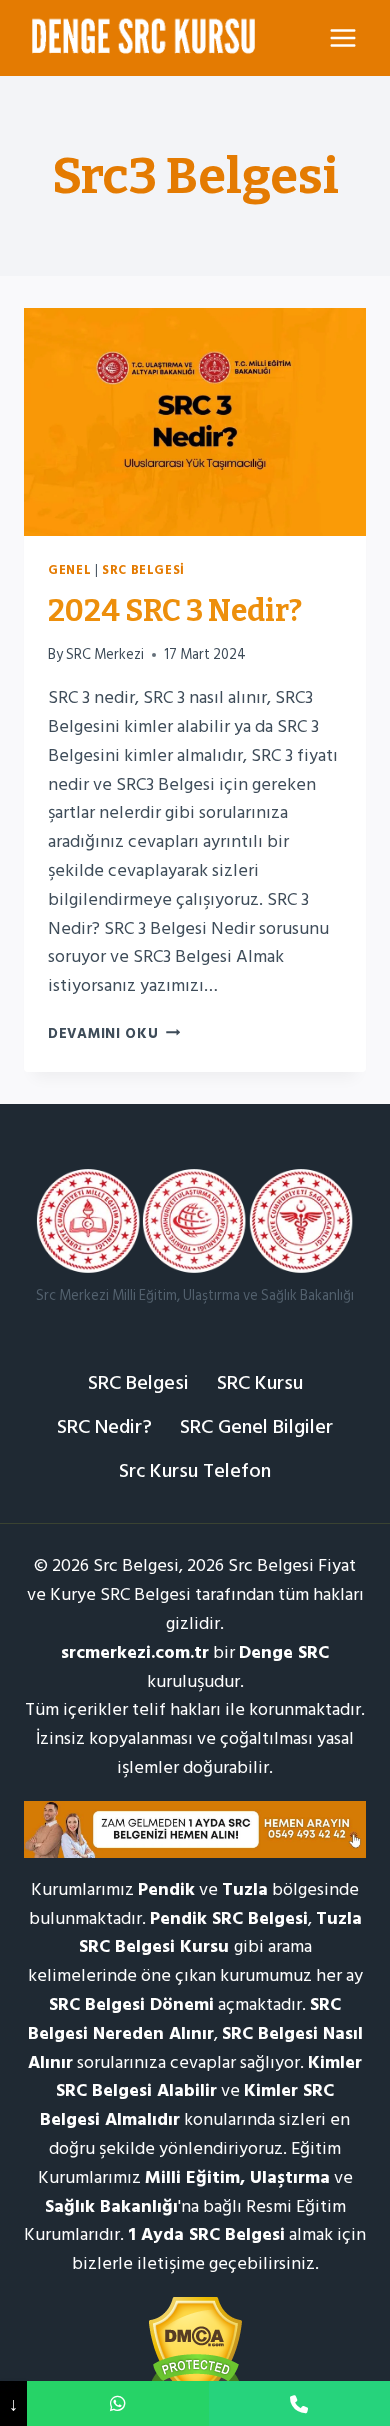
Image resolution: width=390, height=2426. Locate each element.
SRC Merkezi (105, 654)
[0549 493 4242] (117, 2403)
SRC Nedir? (104, 1427)
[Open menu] (342, 37)
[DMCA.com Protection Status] (195, 2347)
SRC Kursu (260, 1383)
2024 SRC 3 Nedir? (175, 611)
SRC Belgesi (143, 570)
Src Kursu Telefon (195, 1471)
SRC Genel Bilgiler (256, 1427)
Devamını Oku (114, 1033)
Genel (69, 570)
